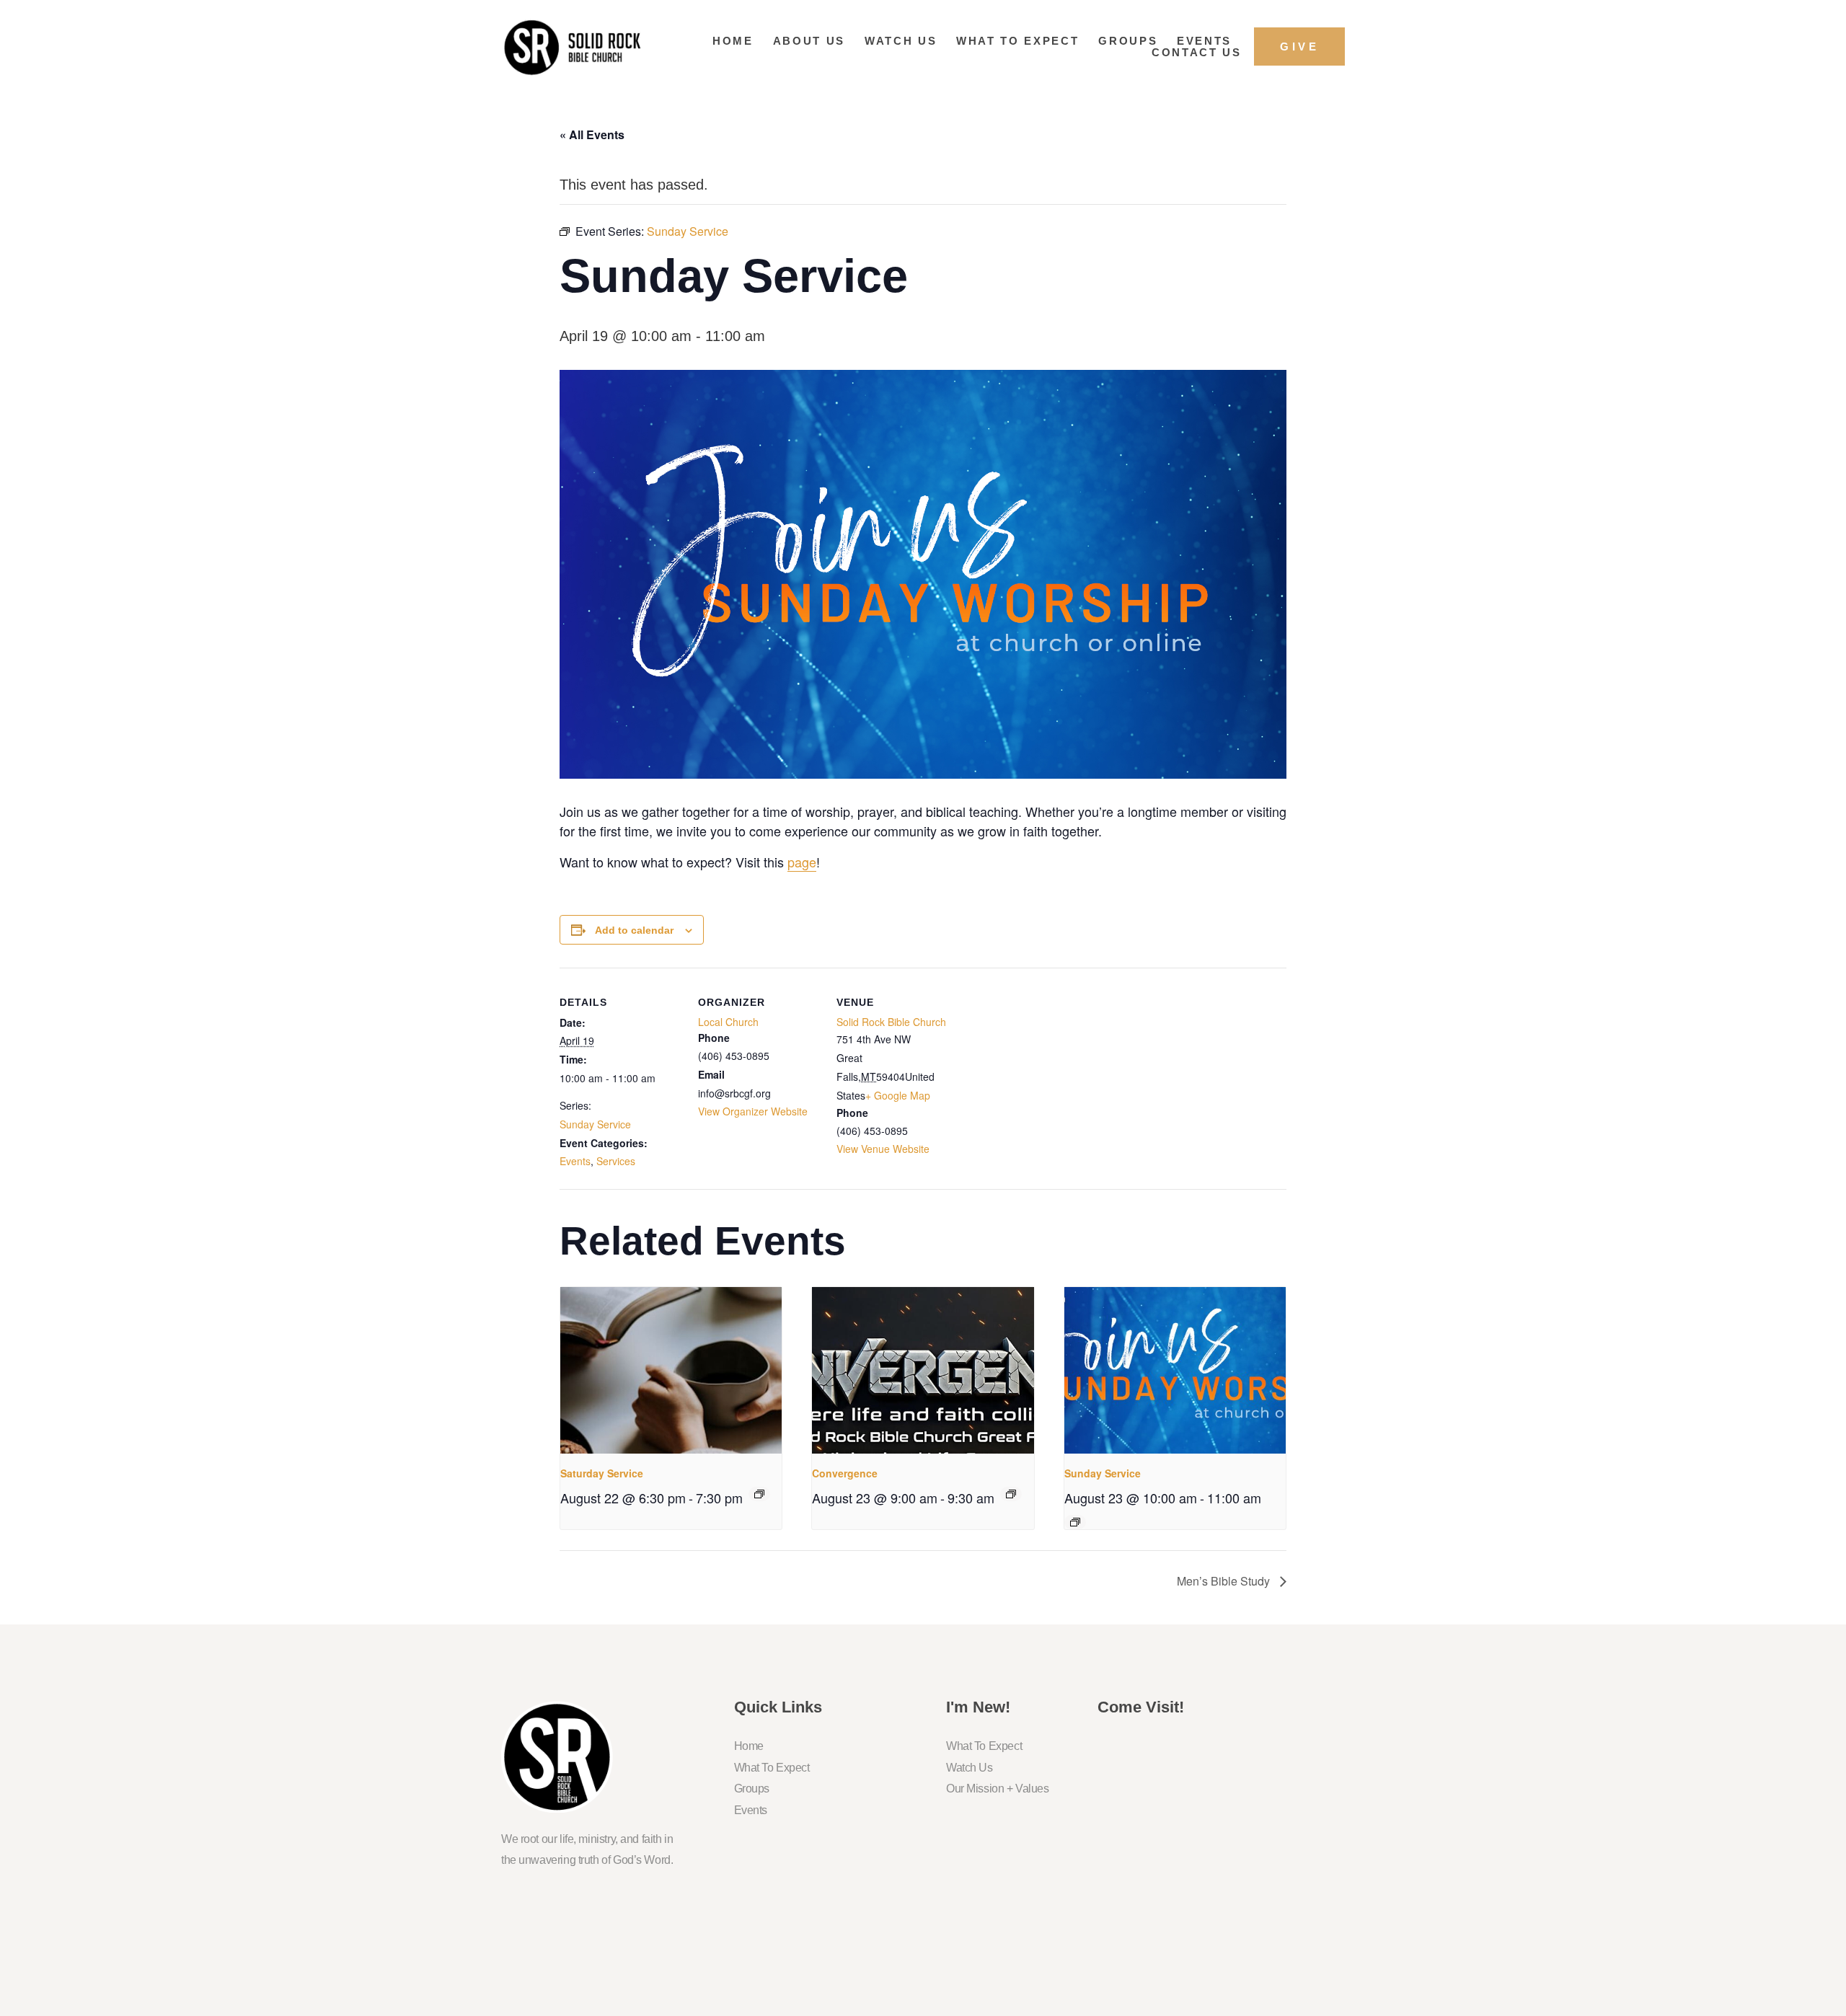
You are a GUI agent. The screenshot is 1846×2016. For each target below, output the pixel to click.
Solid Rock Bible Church (891, 1022)
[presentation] (671, 1370)
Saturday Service (602, 1473)
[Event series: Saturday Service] (759, 1494)
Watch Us (901, 41)
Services (616, 1161)
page (802, 862)
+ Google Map (898, 1095)
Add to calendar (634, 930)
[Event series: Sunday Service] (1075, 1522)
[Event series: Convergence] (1011, 1494)
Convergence (845, 1473)
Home (733, 41)
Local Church (728, 1022)
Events (1204, 41)
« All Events (592, 134)
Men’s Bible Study (1225, 1581)
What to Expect (1017, 41)
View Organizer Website (753, 1111)
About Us (809, 41)
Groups (1128, 41)
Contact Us (1197, 52)
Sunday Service (595, 1124)
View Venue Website (883, 1149)
